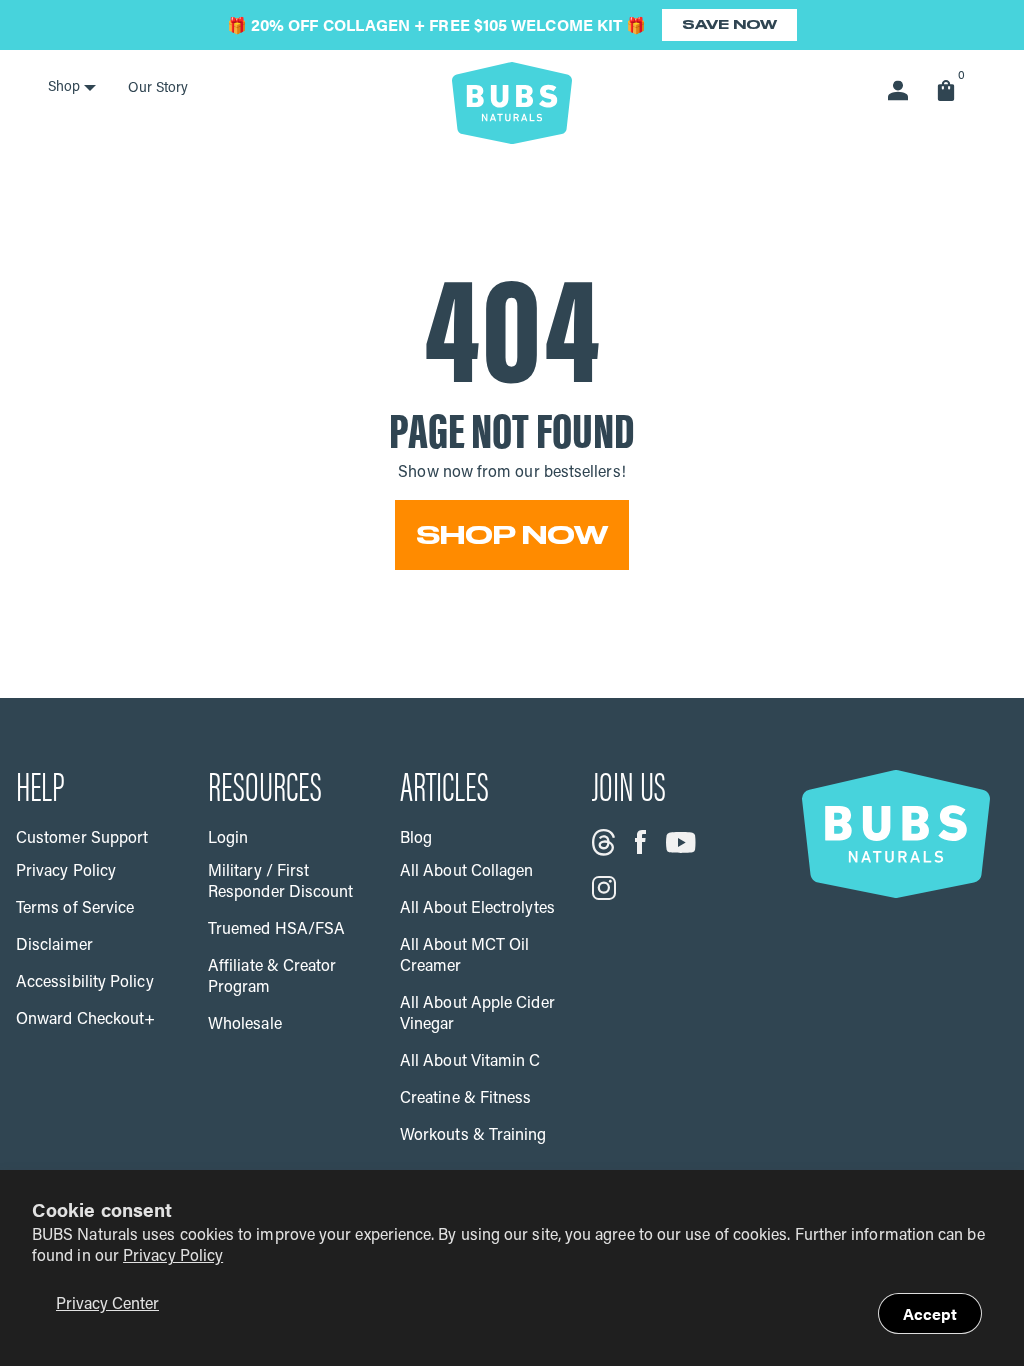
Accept (930, 1313)
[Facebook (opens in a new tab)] (640, 842)
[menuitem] (72, 88)
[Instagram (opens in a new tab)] (604, 888)
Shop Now (511, 535)
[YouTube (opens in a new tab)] (681, 842)
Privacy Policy (173, 1257)
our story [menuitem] (158, 88)
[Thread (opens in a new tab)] (603, 842)
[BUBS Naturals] (512, 103)
